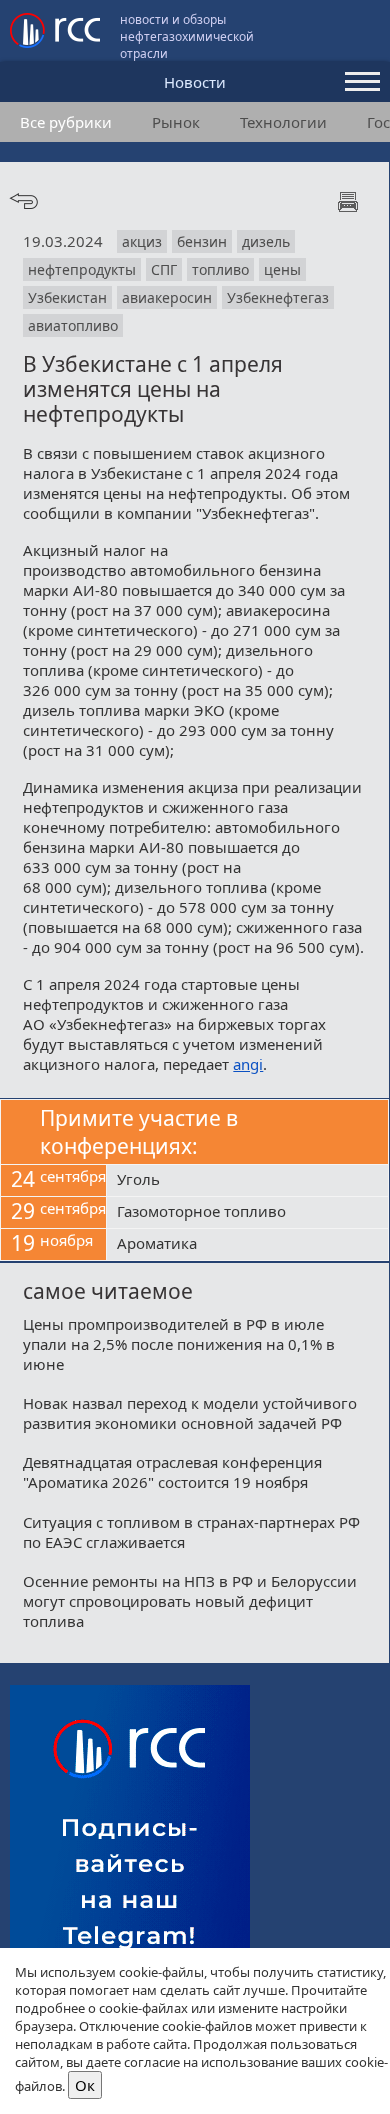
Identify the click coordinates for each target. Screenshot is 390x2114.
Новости (195, 82)
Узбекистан (67, 297)
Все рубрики (66, 122)
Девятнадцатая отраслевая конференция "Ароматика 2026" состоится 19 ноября (172, 1472)
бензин (202, 241)
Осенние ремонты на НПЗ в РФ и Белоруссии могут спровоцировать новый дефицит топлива (190, 1601)
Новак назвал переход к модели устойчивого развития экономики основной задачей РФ (190, 1413)
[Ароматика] (247, 1245)
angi (248, 1064)
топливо (220, 269)
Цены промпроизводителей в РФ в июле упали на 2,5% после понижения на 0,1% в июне (179, 1344)
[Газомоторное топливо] (247, 1213)
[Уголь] (247, 1181)
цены (282, 269)
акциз (142, 241)
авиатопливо (73, 325)
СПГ (164, 269)
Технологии (283, 122)
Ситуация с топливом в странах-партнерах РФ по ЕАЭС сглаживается (191, 1532)
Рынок (176, 122)
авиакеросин (167, 297)
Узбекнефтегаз (278, 297)
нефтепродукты (82, 269)
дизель (266, 241)
